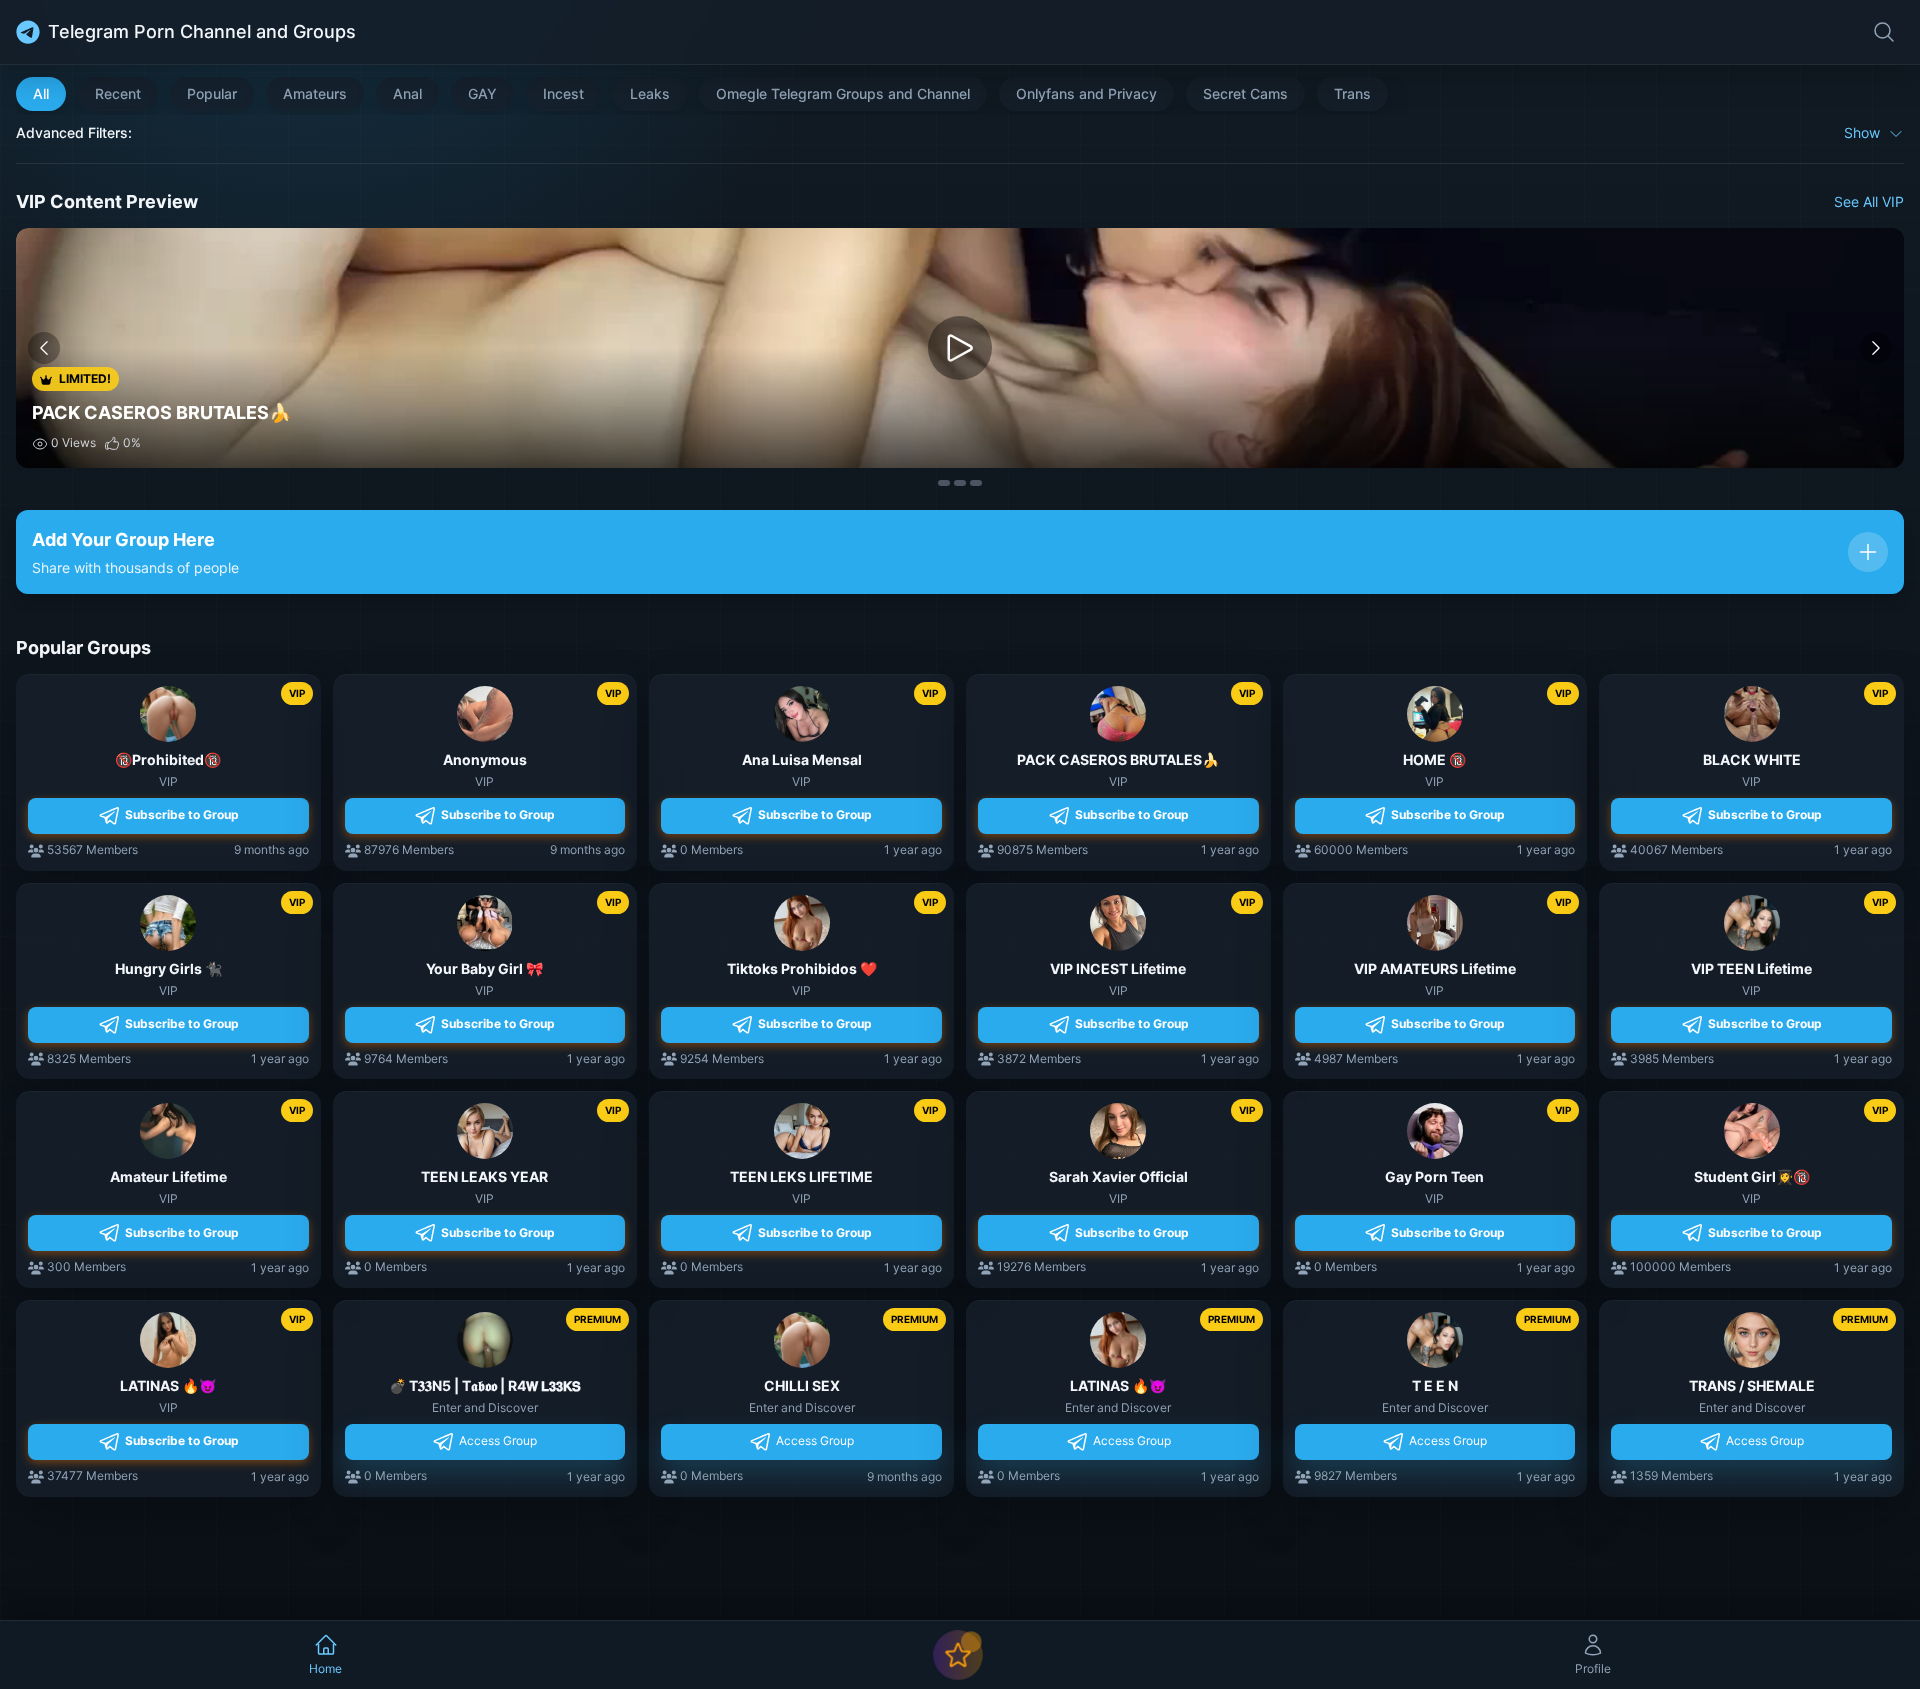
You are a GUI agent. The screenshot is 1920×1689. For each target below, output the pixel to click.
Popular (212, 93)
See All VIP (1869, 201)
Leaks (650, 93)
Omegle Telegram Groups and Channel (843, 93)
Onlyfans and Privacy (1086, 93)
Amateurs (315, 93)
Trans (1352, 93)
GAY (482, 93)
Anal (407, 93)
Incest (563, 93)
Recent (118, 93)
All (41, 93)
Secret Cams (1245, 93)
